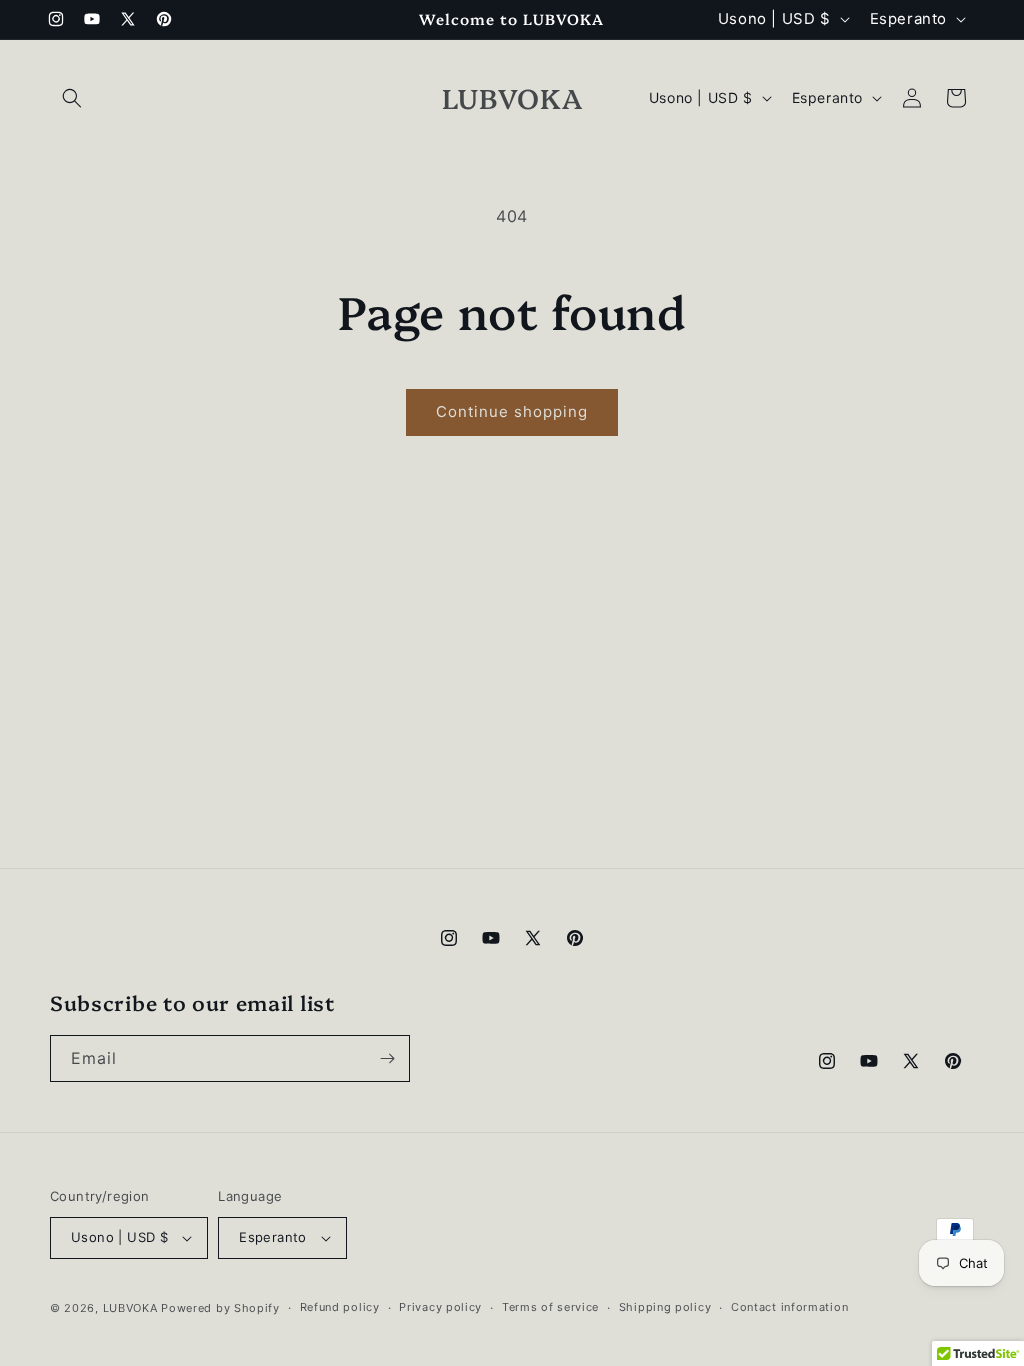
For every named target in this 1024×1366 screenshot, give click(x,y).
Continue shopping (512, 411)
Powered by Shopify (220, 1308)
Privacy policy (440, 1307)
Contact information (789, 1307)
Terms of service (550, 1307)
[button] (72, 98)
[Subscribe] (387, 1058)
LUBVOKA (130, 1308)
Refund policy (340, 1307)
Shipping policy (665, 1307)
